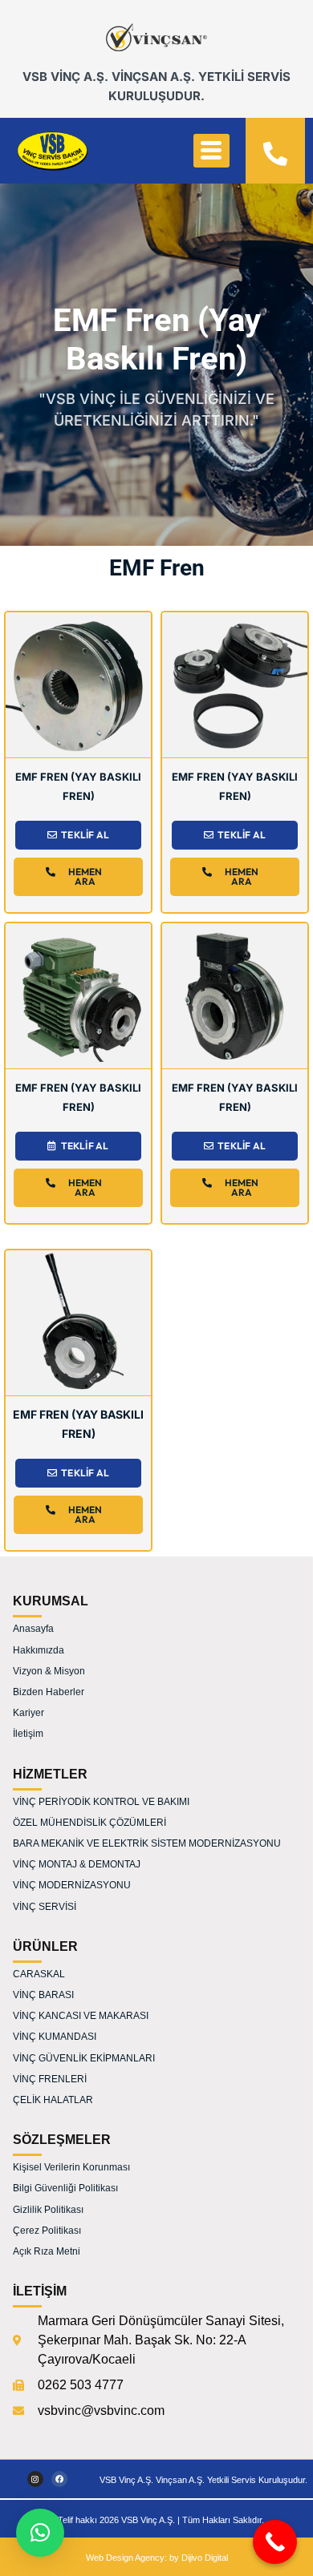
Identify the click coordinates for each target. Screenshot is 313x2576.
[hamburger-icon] (211, 151)
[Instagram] (35, 2479)
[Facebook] (59, 2479)
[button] (40, 2533)
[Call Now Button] (275, 2542)
